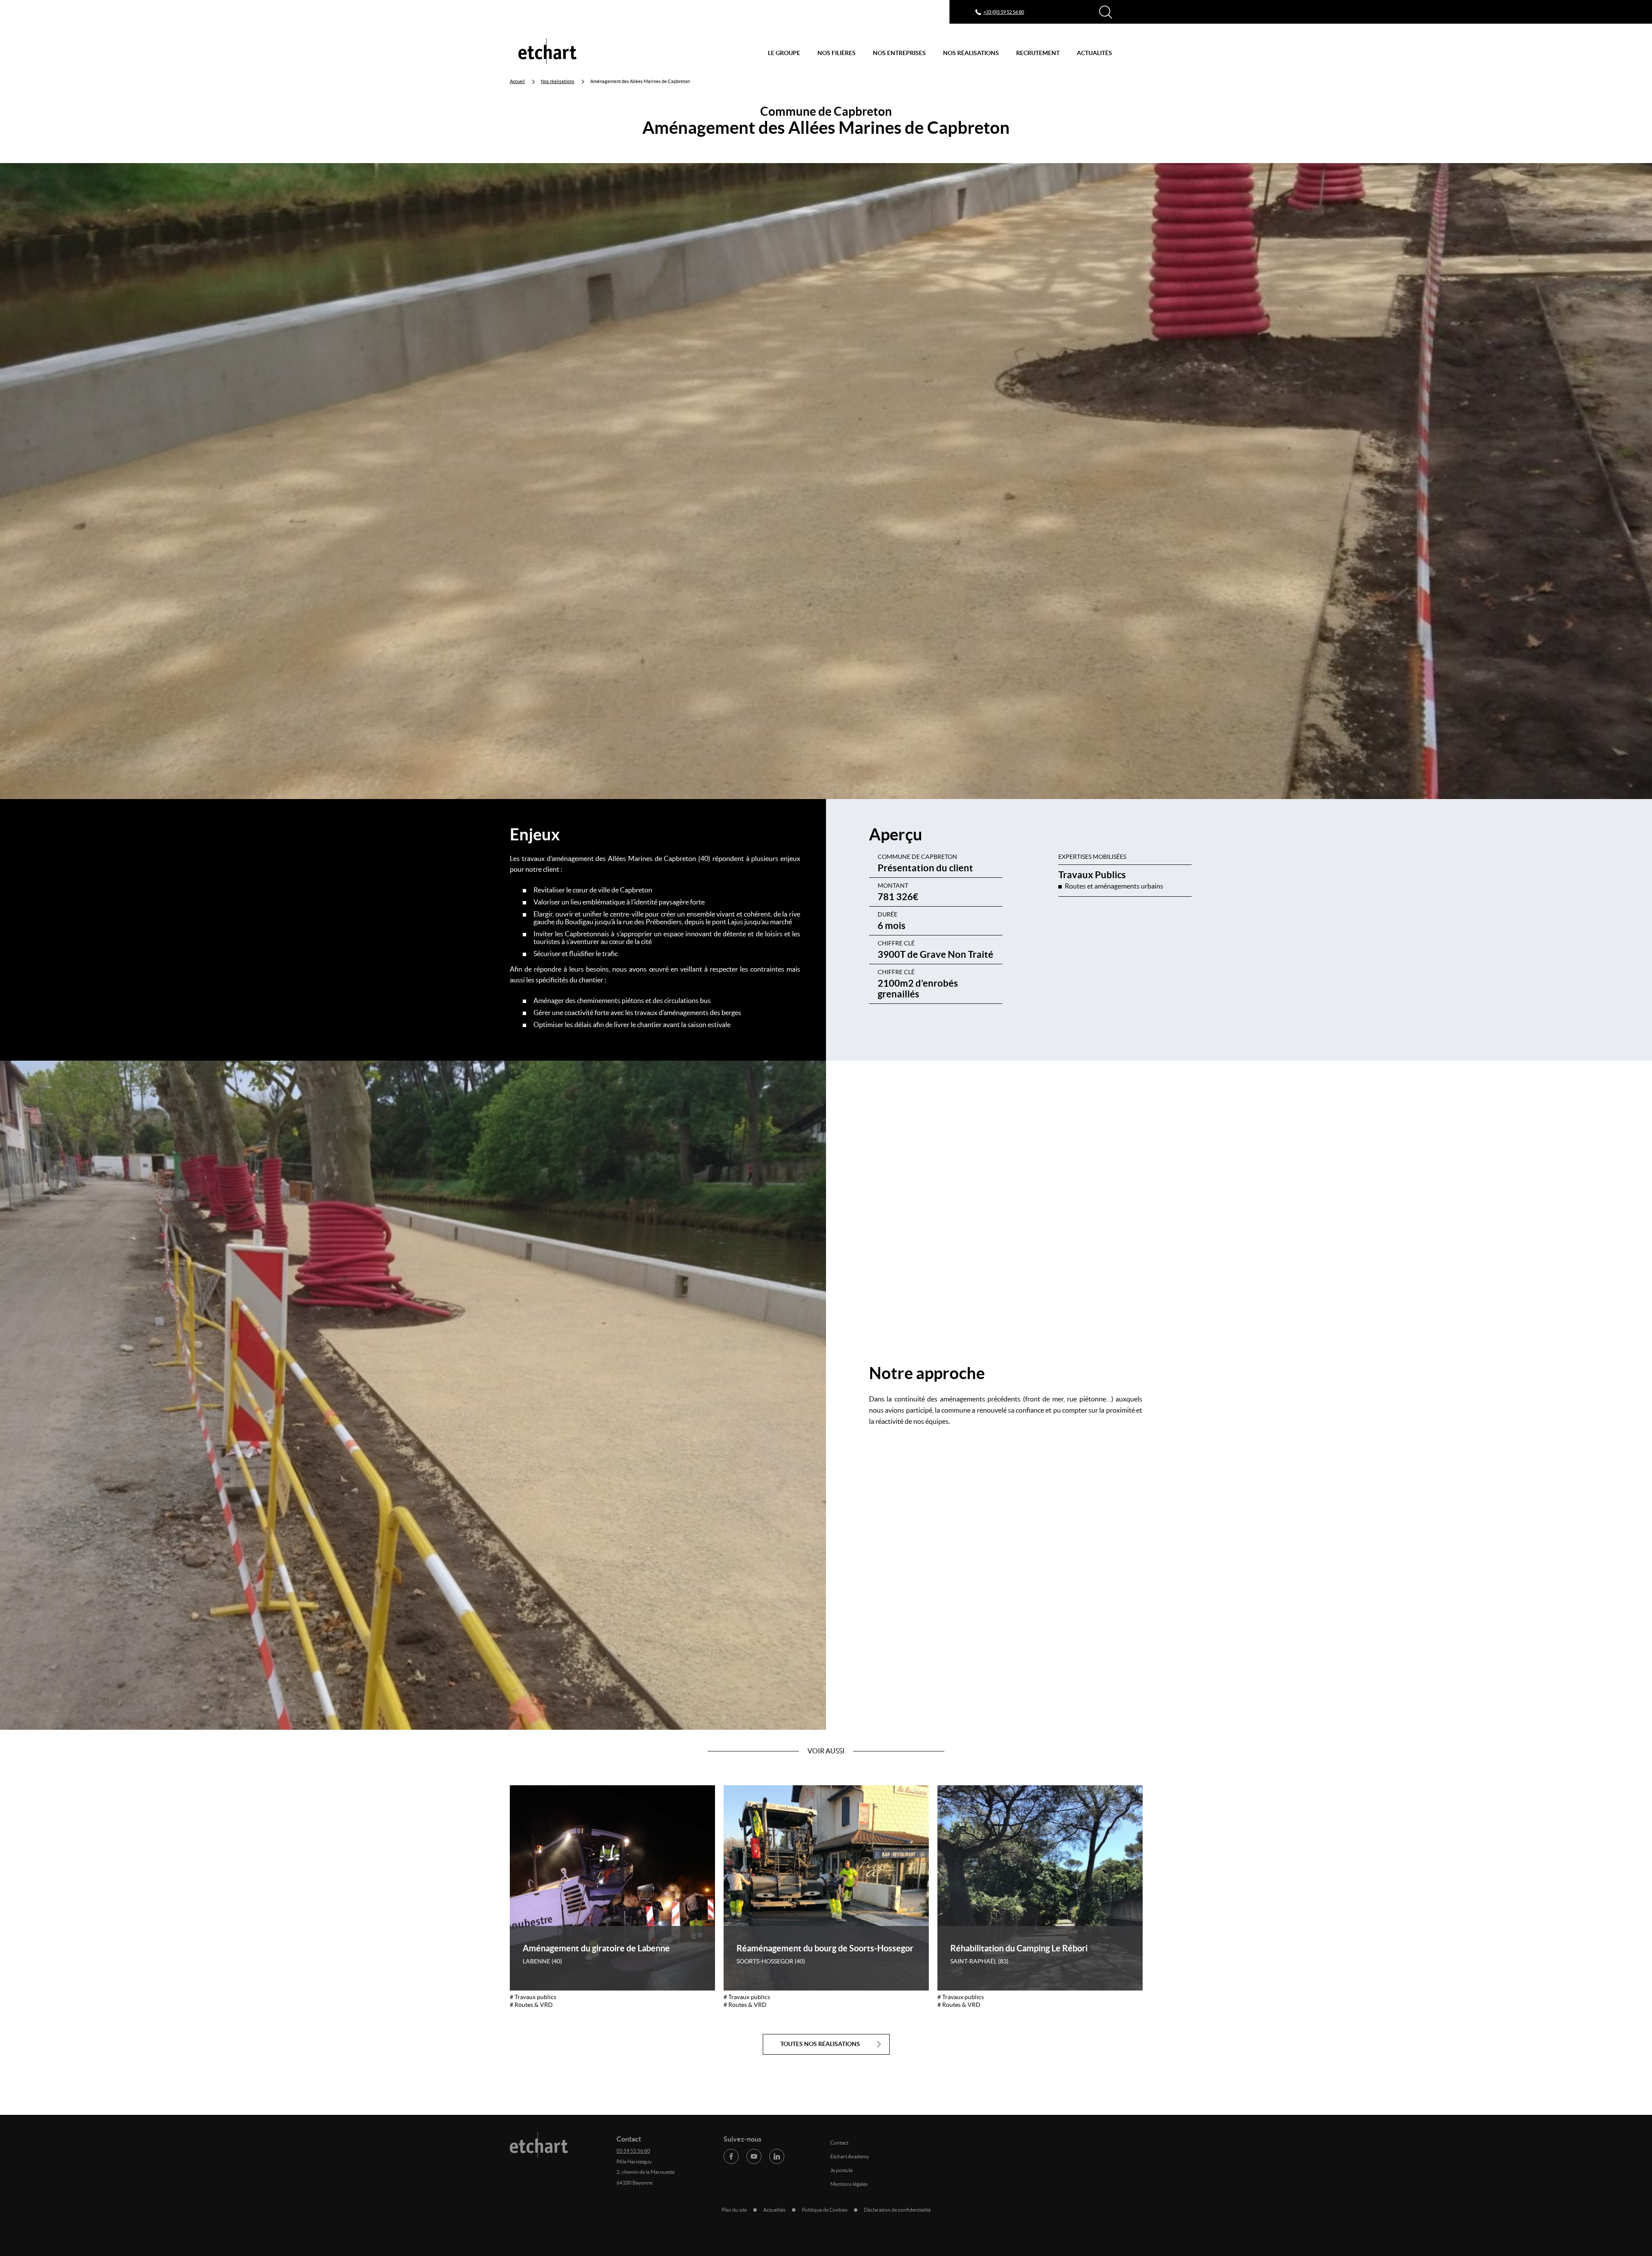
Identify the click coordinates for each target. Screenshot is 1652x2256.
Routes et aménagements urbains (1114, 886)
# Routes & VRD (531, 2005)
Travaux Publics (1092, 875)
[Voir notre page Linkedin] (777, 2156)
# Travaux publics (533, 1997)
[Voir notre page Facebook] (731, 2156)
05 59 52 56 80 (633, 2151)
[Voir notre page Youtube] (754, 2156)
